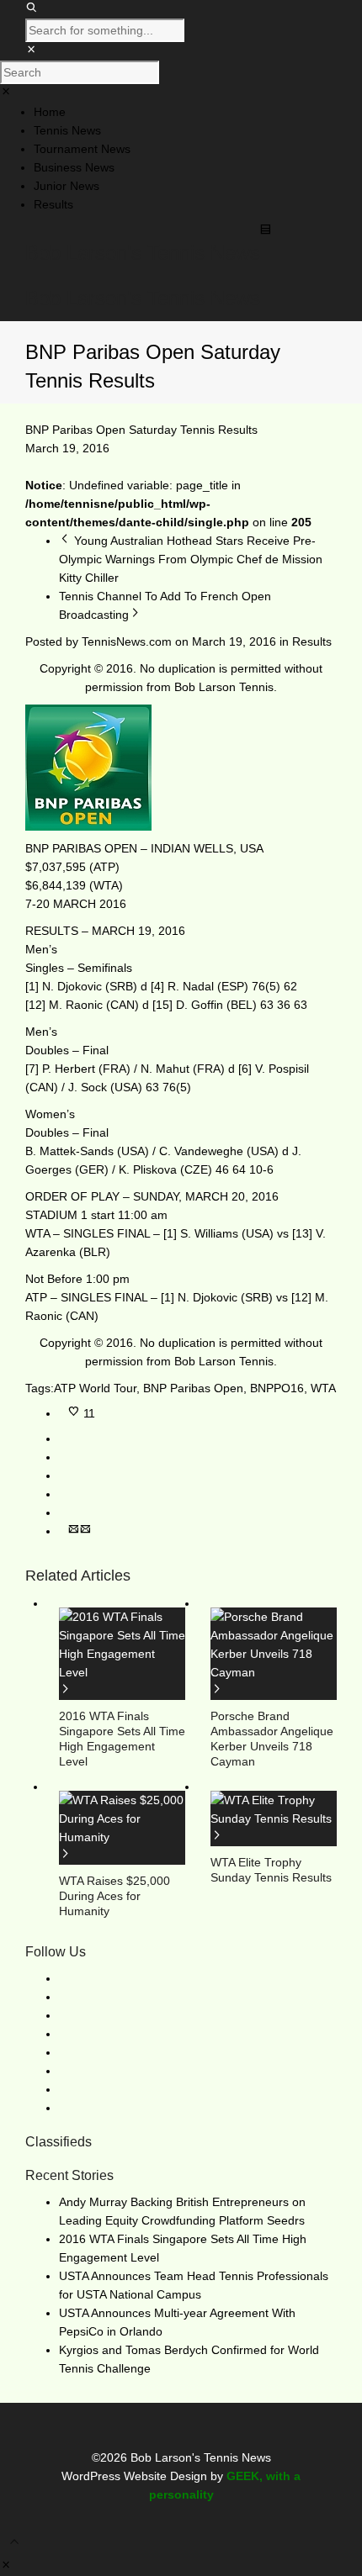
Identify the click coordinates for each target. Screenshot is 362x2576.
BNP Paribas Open (193, 1388)
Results (312, 641)
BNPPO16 (277, 1388)
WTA (323, 1388)
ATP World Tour (95, 1388)
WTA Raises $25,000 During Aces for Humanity (114, 1896)
